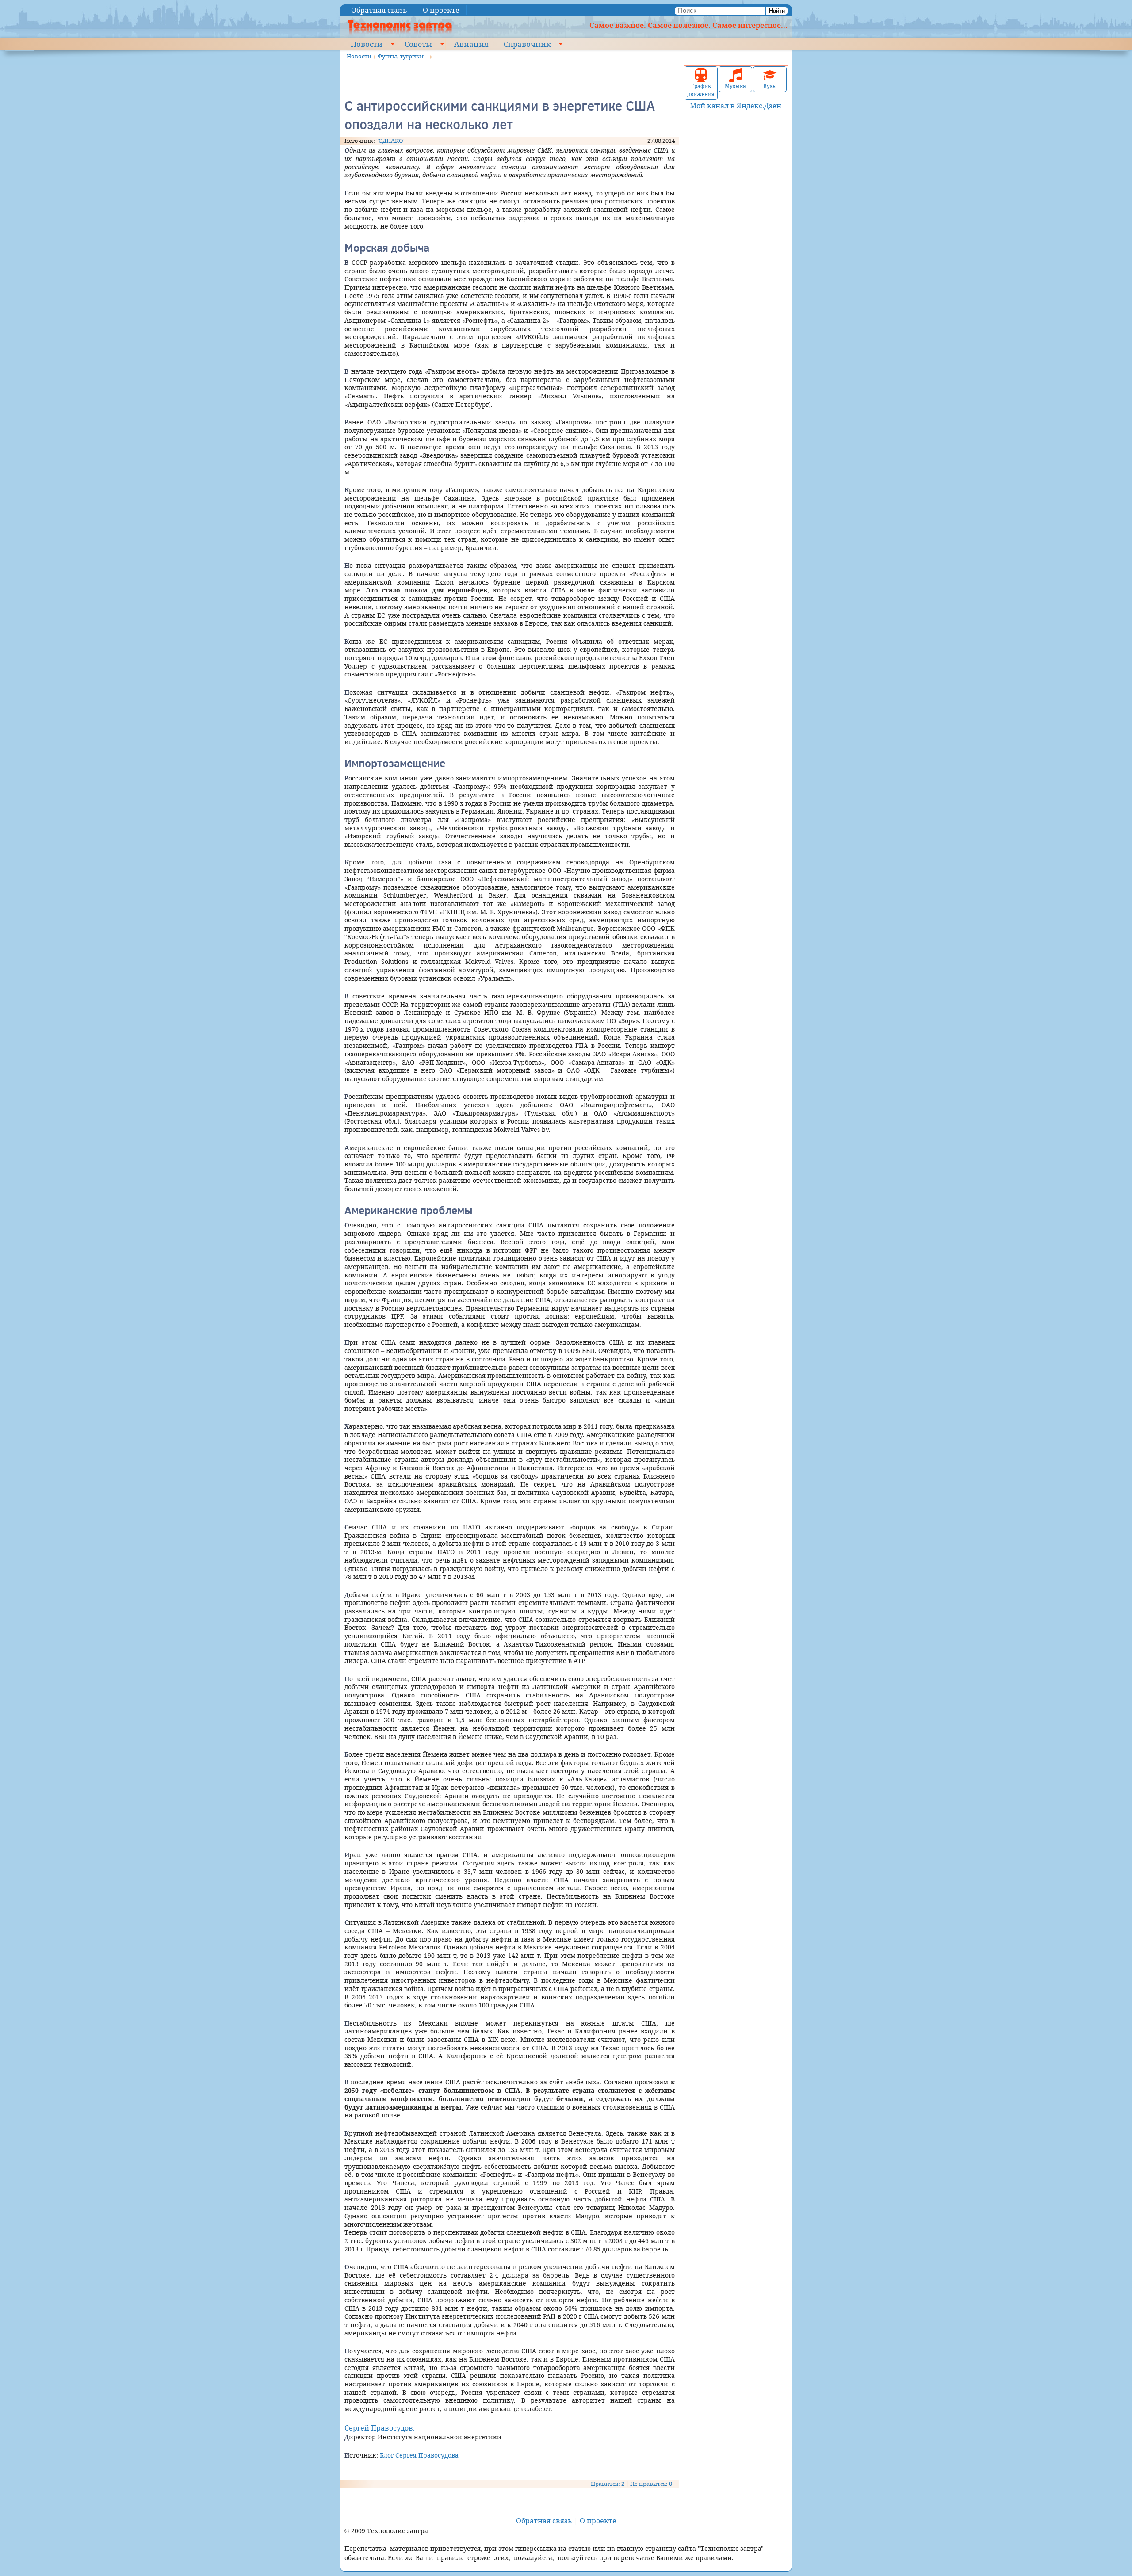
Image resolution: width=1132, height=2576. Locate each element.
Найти (777, 11)
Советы (418, 44)
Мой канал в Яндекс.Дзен (736, 106)
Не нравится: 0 (651, 2484)
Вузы (770, 86)
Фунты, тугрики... (403, 56)
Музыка (735, 86)
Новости (367, 44)
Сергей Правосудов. (380, 2428)
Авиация (471, 44)
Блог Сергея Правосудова (419, 2455)
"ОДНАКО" (391, 141)
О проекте (441, 10)
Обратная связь (379, 10)
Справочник (527, 44)
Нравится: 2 (608, 2484)
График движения (701, 90)
